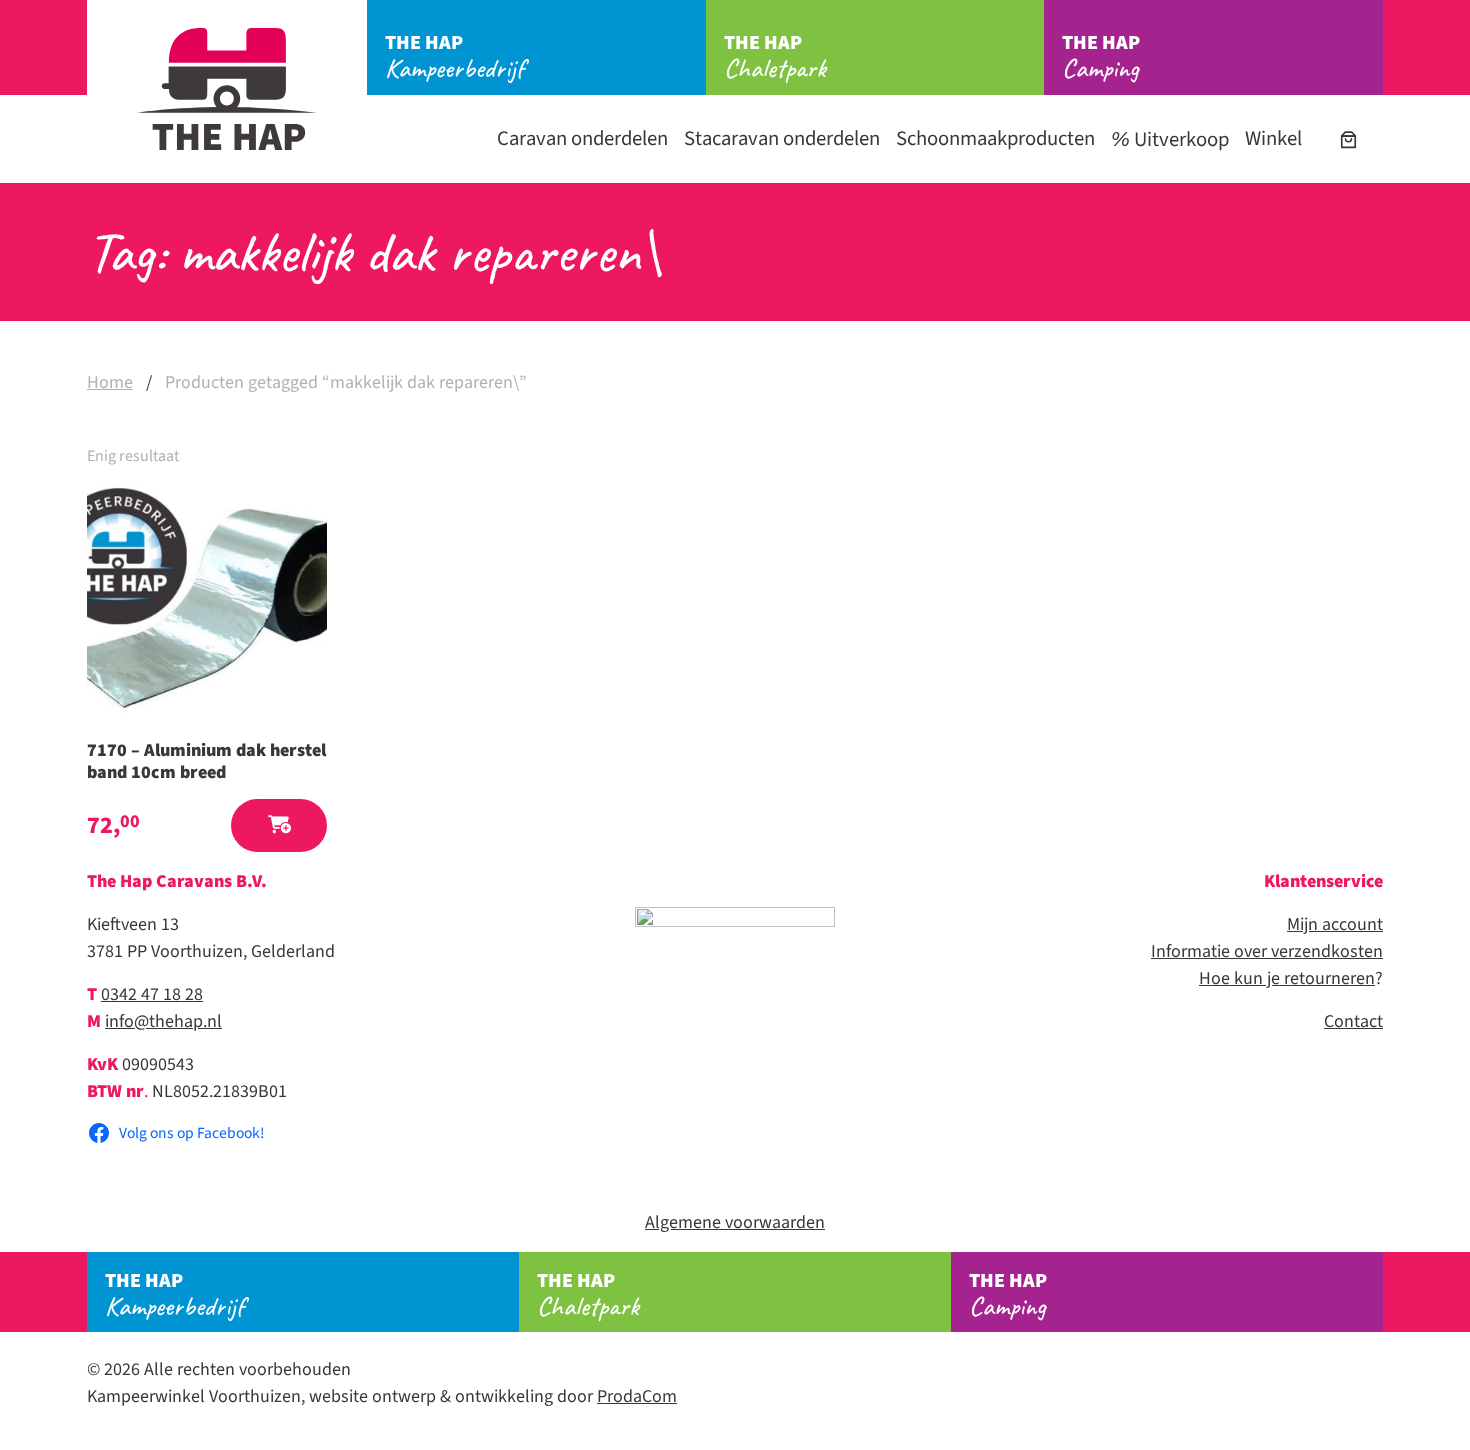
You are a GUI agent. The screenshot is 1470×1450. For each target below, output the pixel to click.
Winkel (1273, 138)
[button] (279, 825)
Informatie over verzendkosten (1267, 951)
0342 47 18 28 (152, 994)
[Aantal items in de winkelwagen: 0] (1348, 139)
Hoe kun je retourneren (1287, 978)
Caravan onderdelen (582, 138)
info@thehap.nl (163, 1021)
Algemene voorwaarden (735, 1222)
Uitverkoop (1179, 139)
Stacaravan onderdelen (782, 138)
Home (110, 382)
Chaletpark (775, 57)
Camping (1101, 57)
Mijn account (1335, 924)
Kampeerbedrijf (454, 57)
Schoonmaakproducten (995, 138)
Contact (1353, 1021)
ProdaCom (637, 1396)
